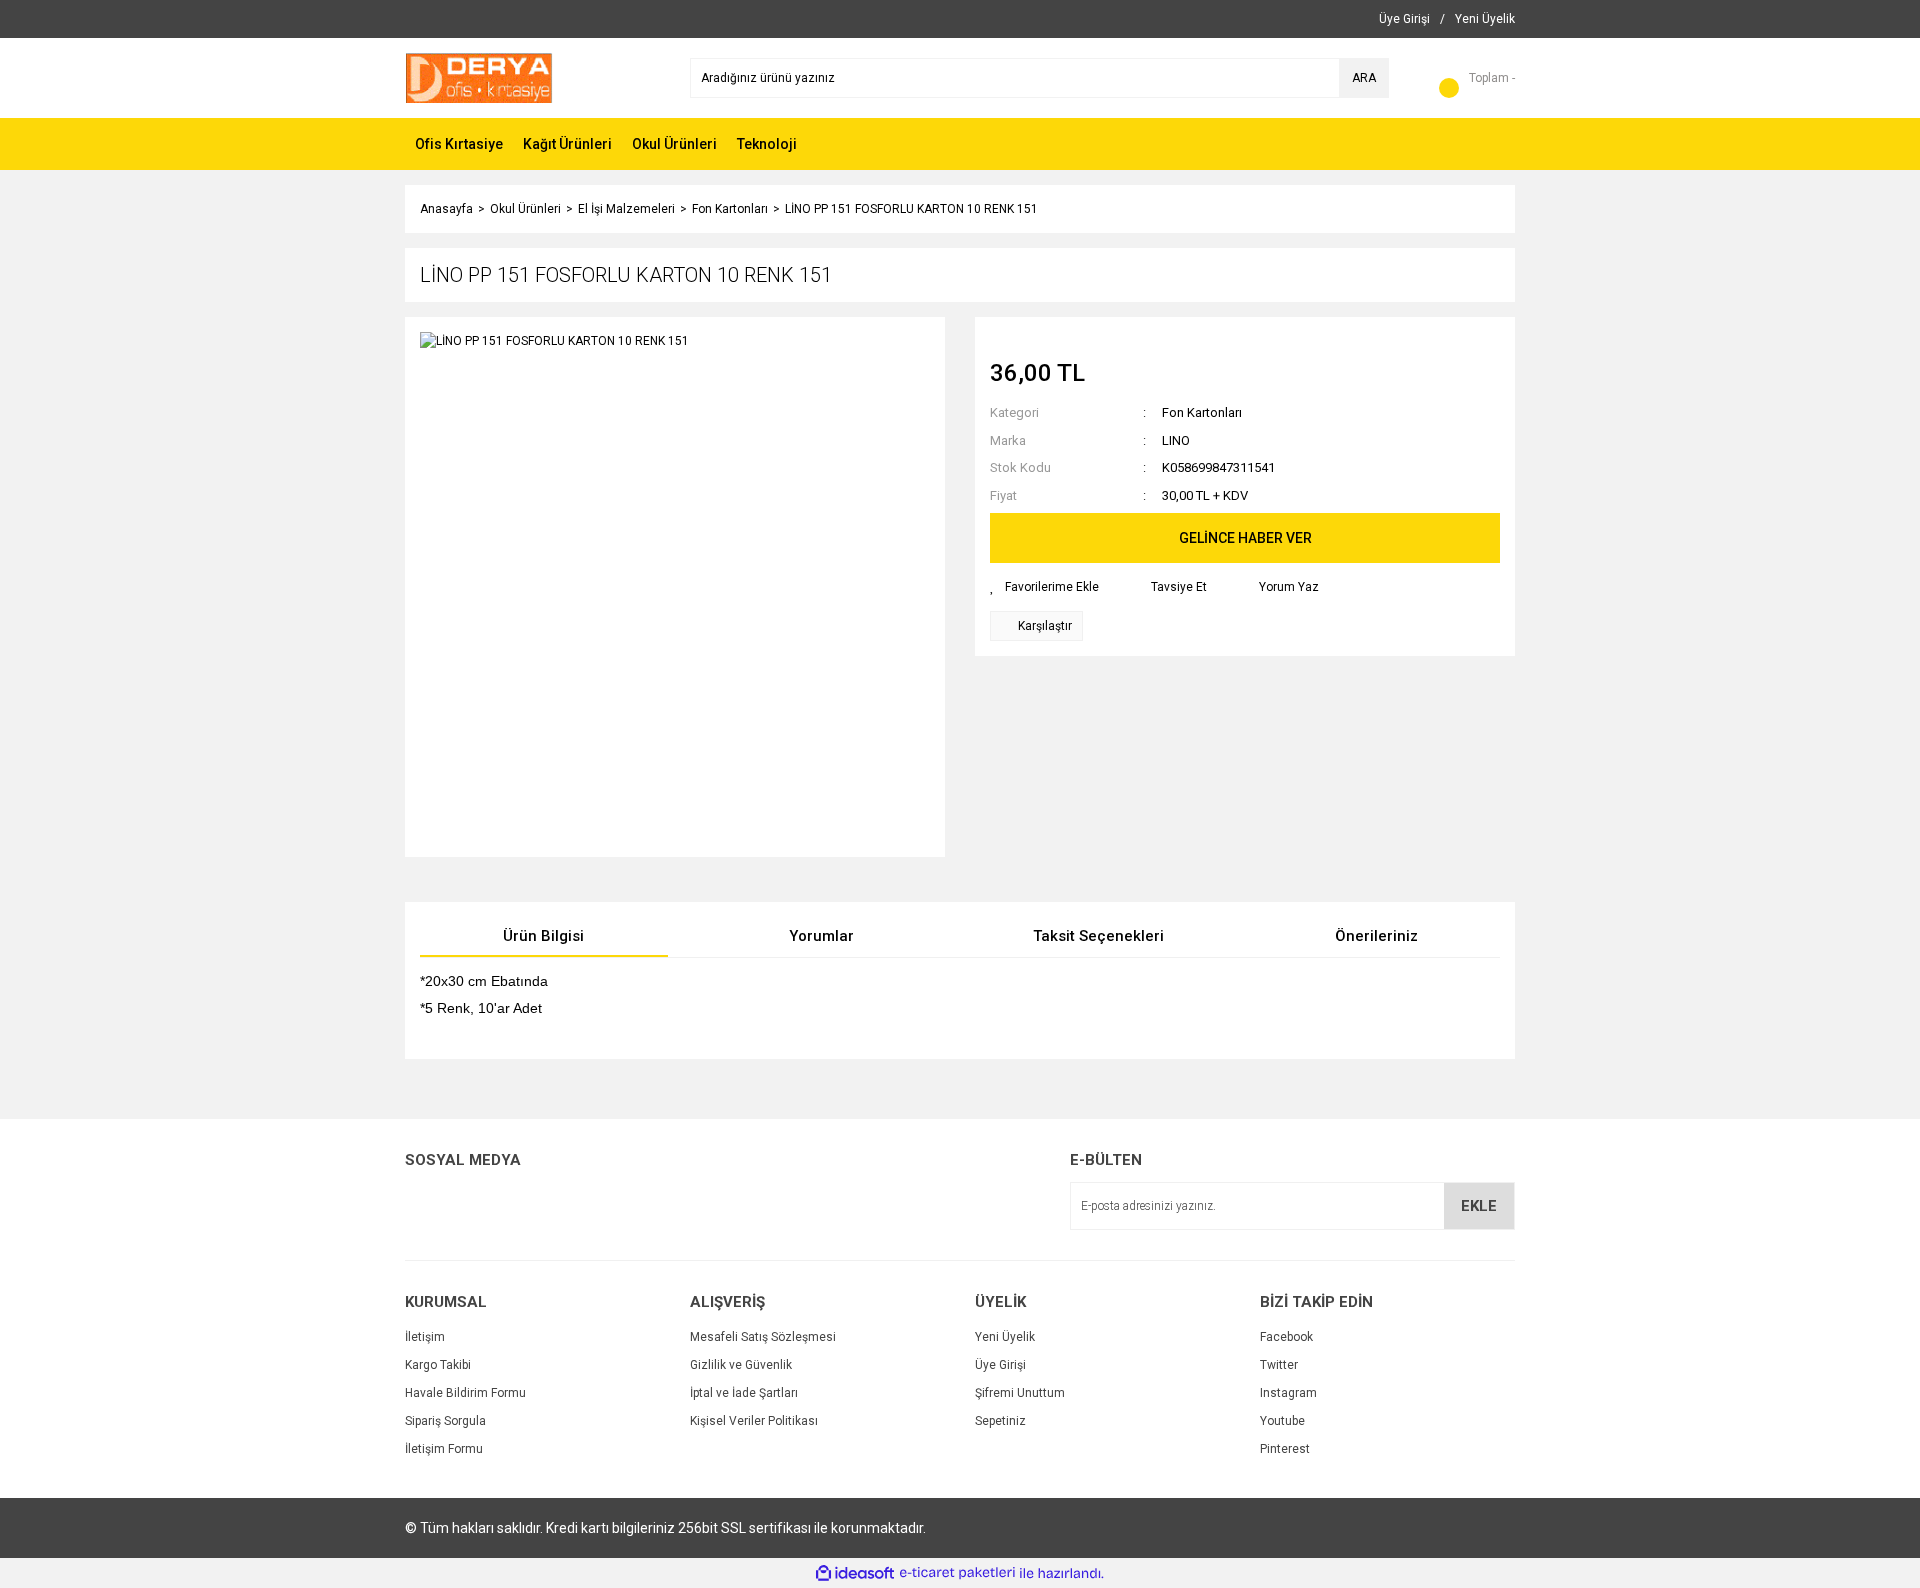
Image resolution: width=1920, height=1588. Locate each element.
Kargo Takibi (438, 1365)
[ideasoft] (855, 1573)
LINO (1176, 440)
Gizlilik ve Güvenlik (741, 1365)
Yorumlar (821, 936)
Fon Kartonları (1202, 412)
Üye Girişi (1000, 1365)
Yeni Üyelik (1005, 1337)
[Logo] (479, 77)
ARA (1364, 78)
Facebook (1286, 1337)
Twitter (1279, 1365)
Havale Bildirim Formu (465, 1393)
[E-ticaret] (957, 1573)
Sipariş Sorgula (445, 1421)
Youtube (1282, 1421)
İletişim (425, 1337)
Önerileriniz (1376, 936)
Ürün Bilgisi (543, 936)
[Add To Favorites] (1044, 587)
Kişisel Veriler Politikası (754, 1421)
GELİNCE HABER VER (1245, 538)
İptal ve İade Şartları (744, 1393)
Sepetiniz (1000, 1421)
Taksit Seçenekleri (1098, 936)
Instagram (1288, 1393)
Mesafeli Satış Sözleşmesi (763, 1337)
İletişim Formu (444, 1449)
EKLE (1479, 1206)
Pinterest (1285, 1449)
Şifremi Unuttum (1020, 1393)
